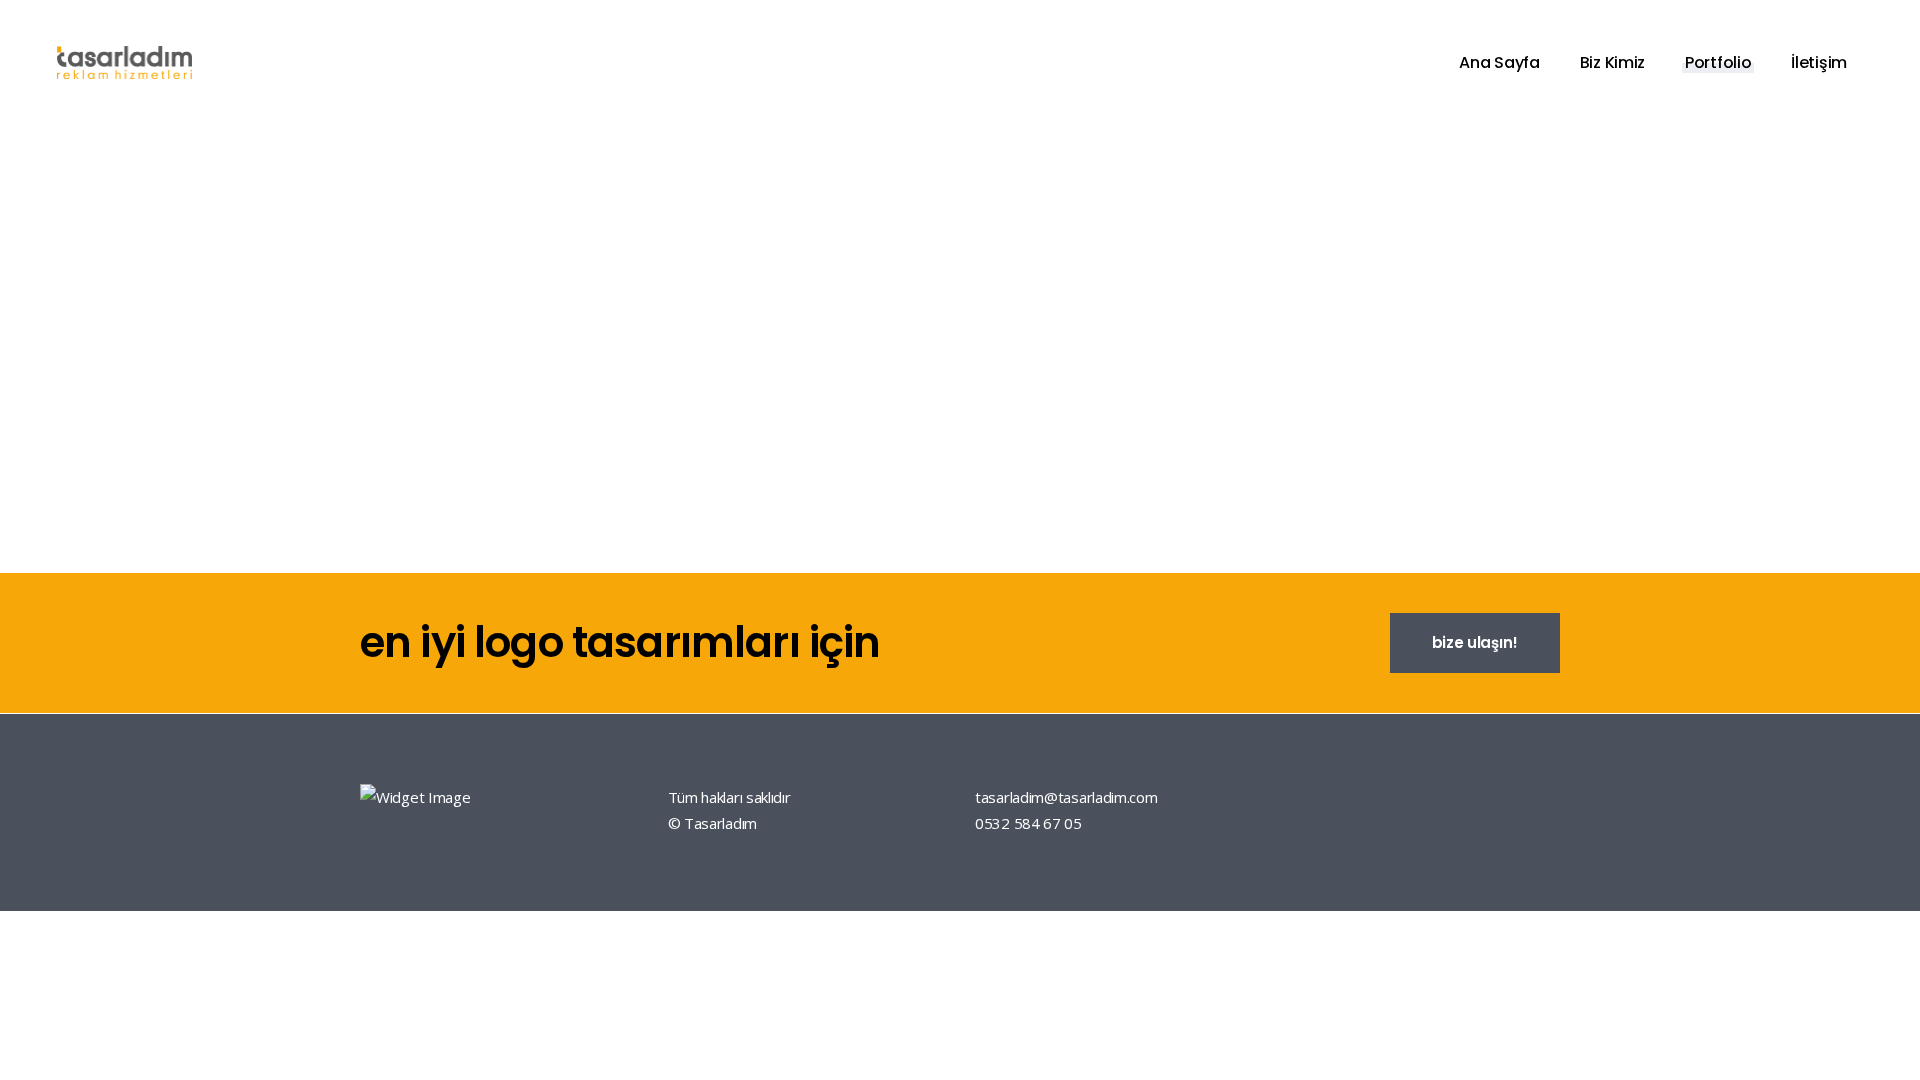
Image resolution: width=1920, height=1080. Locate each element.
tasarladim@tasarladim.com (1066, 797)
